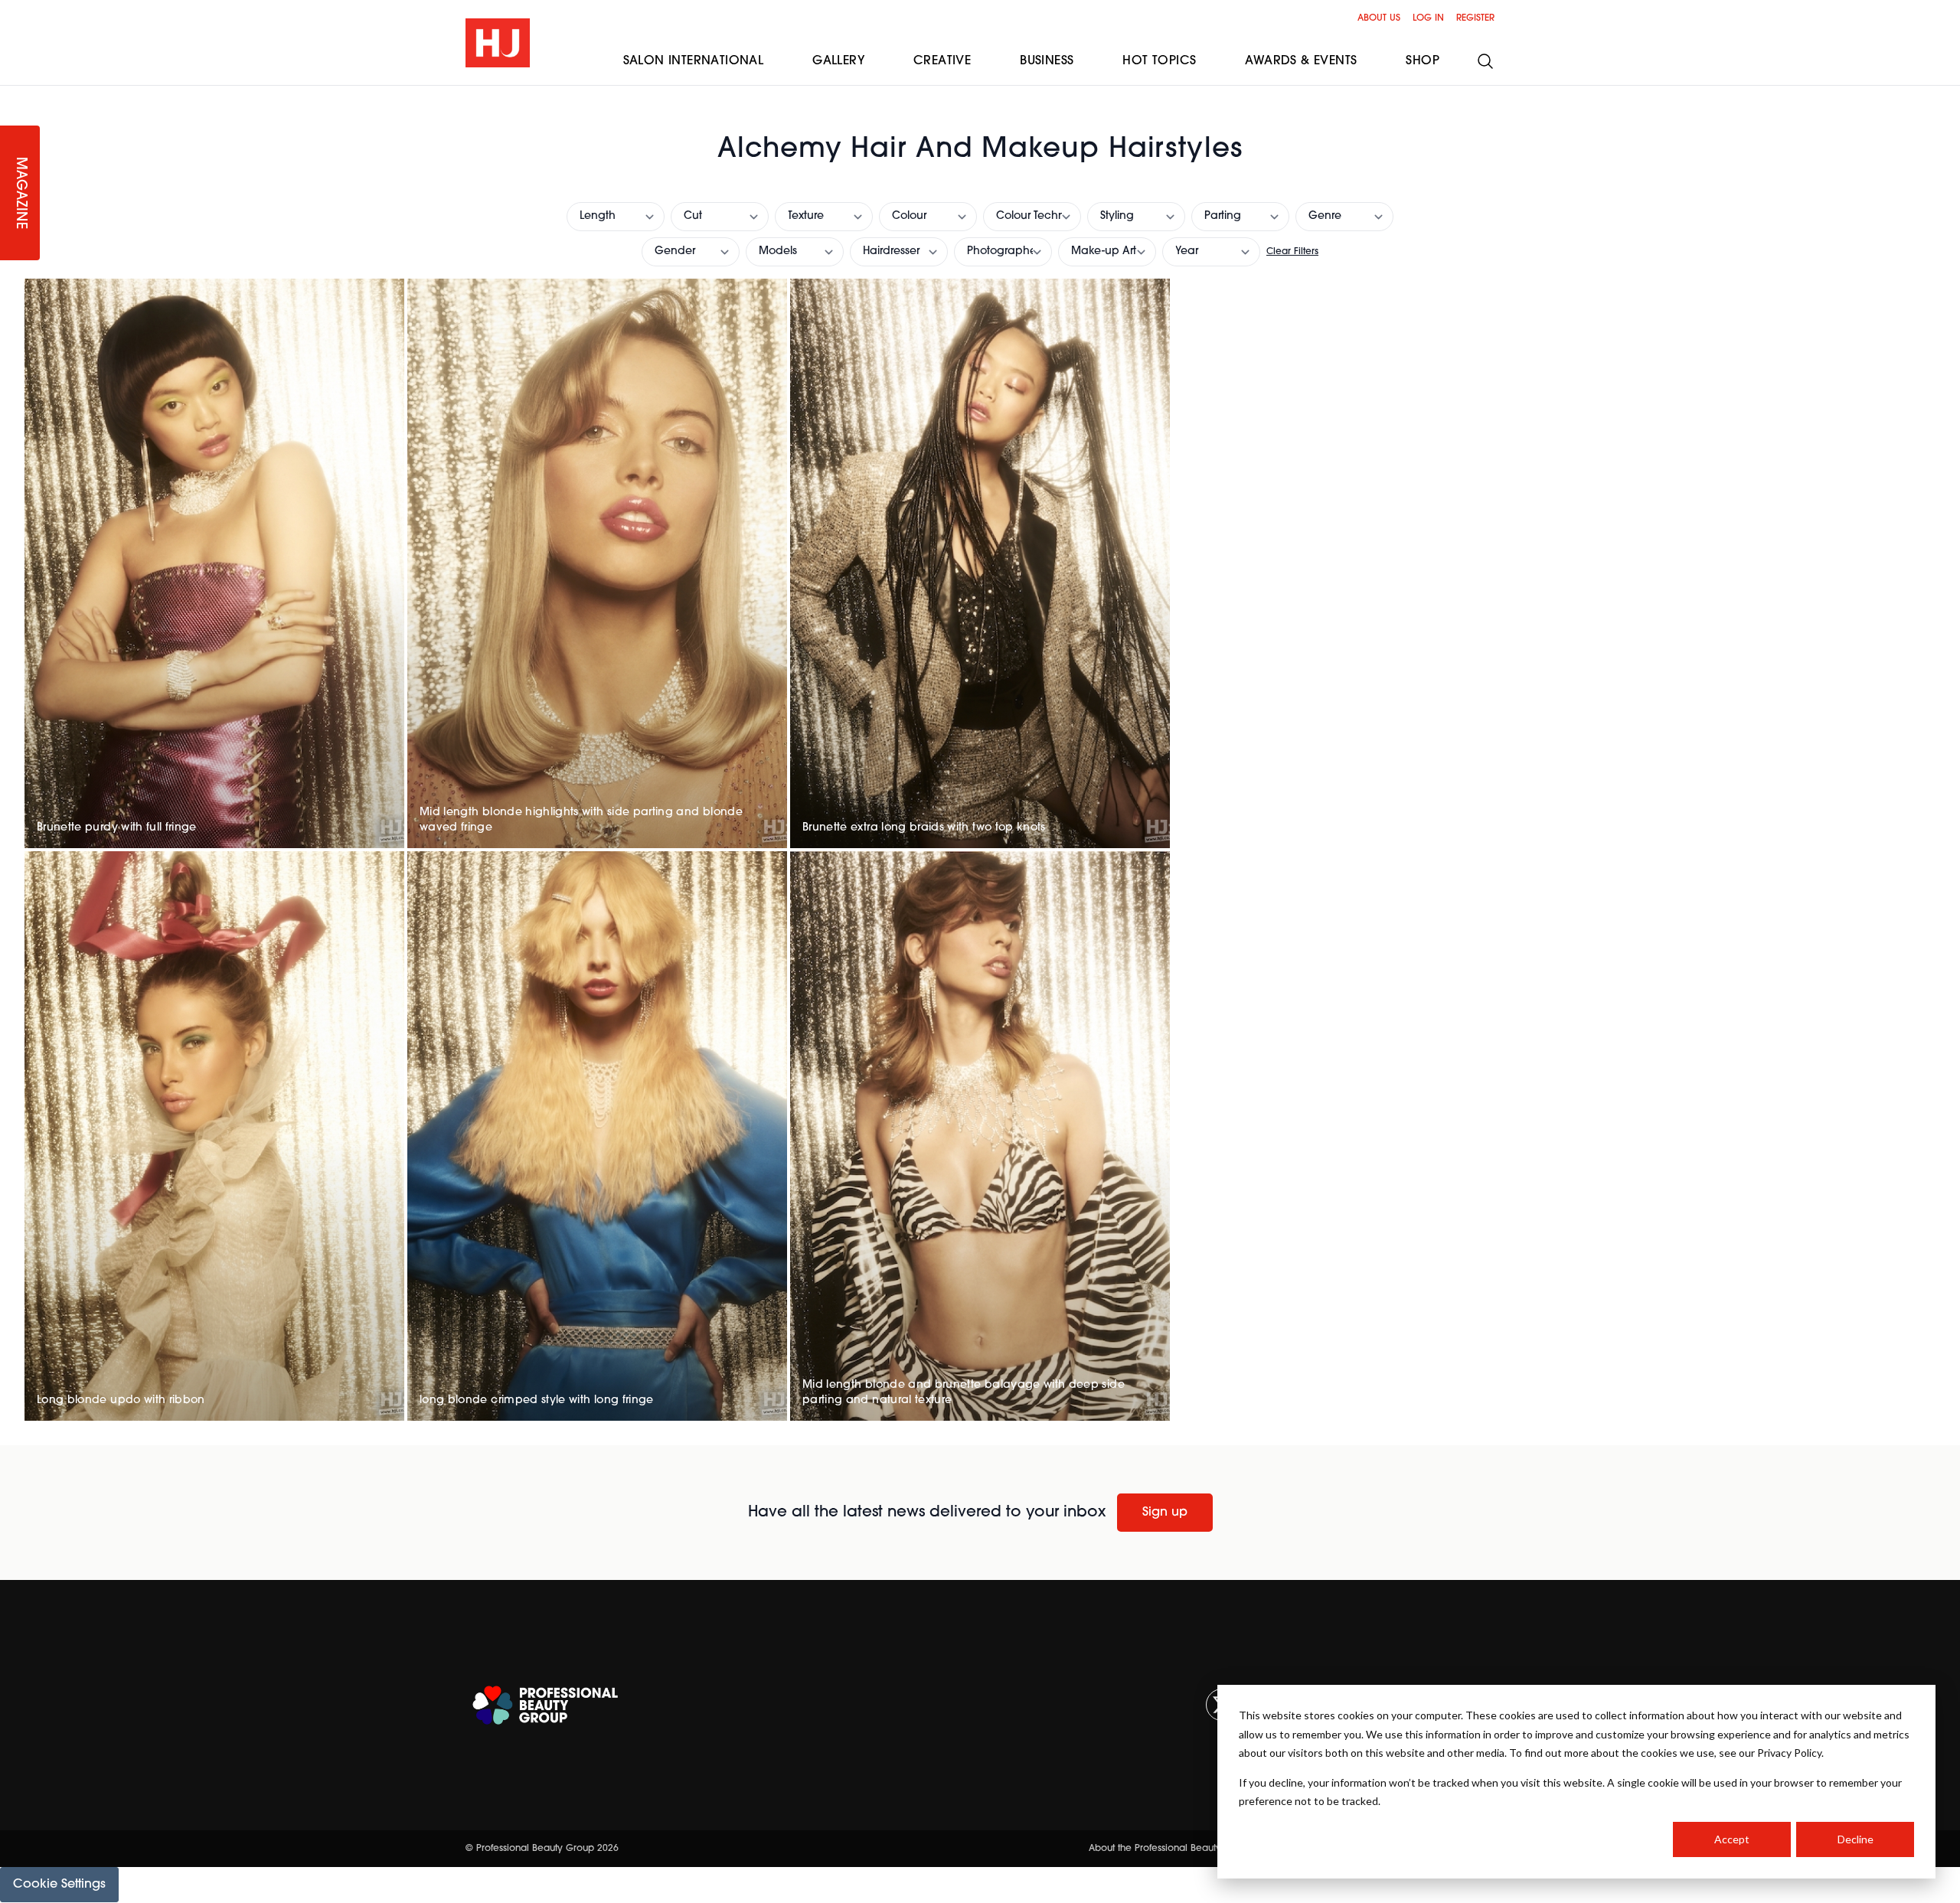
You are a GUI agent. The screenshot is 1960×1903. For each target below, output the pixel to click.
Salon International (694, 61)
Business (1047, 61)
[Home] (498, 43)
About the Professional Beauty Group (1171, 1849)
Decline (1855, 1839)
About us (1379, 18)
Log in (1428, 18)
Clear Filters (1292, 252)
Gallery (838, 61)
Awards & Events (1301, 61)
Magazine (20, 193)
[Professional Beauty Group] (545, 1705)
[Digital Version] (12, 95)
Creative (942, 61)
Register (1475, 18)
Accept (1732, 1839)
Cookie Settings (59, 1885)
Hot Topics (1159, 61)
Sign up (1165, 1513)
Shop (1423, 61)
